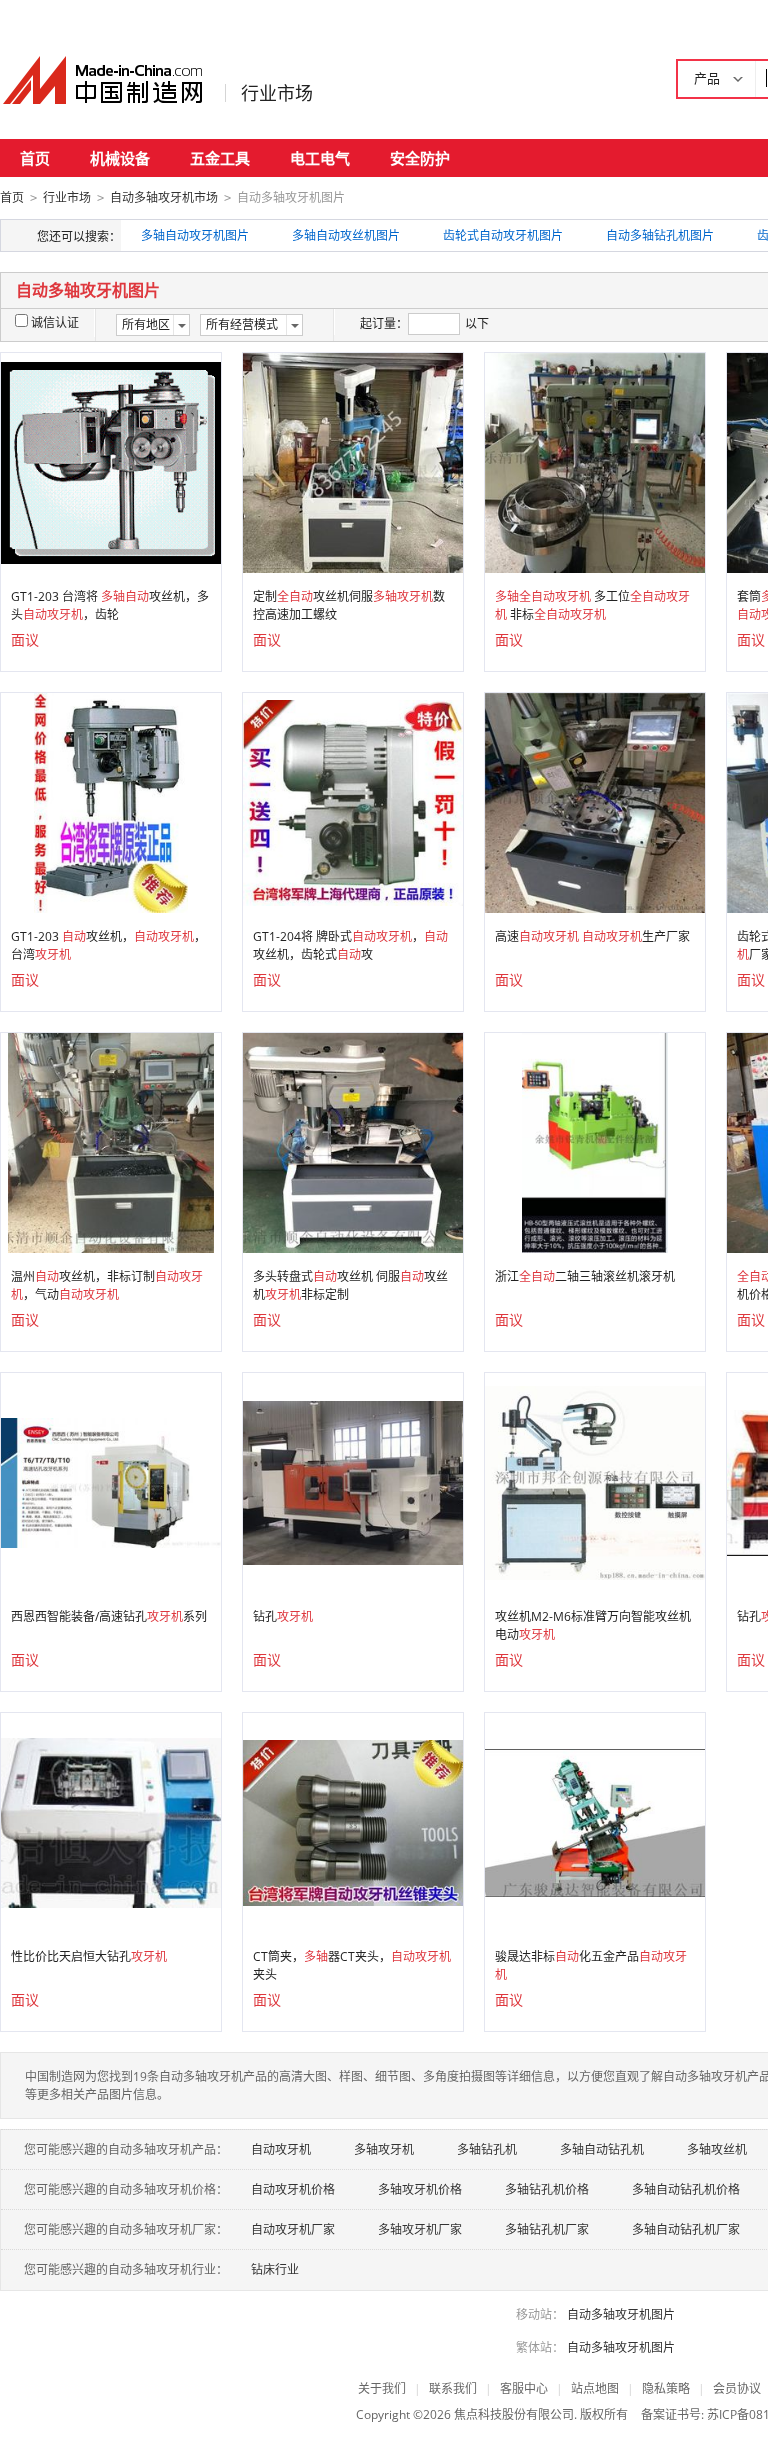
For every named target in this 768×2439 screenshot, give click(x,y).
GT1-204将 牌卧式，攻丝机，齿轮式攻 (350, 945)
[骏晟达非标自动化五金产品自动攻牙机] (595, 1821)
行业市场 (277, 93)
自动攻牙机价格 (293, 2189)
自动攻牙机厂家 (293, 2229)
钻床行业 (275, 2269)
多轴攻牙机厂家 (420, 2229)
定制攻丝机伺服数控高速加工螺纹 (349, 605)
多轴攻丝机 (717, 2149)
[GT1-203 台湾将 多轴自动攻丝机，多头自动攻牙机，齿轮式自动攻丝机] (111, 461)
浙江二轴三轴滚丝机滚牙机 (585, 1276)
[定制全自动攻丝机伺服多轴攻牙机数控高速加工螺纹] (353, 461)
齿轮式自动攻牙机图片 (503, 235)
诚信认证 (55, 322)
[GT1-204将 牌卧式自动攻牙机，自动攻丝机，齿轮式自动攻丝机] (353, 801)
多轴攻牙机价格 (420, 2189)
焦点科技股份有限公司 (514, 2414)
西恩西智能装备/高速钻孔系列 (109, 1616)
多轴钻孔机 (487, 2149)
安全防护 (420, 158)
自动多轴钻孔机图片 (660, 235)
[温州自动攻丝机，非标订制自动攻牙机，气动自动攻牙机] (111, 1141)
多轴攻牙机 (384, 2149)
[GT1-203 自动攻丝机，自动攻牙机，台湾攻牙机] (110, 801)
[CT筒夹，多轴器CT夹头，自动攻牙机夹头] (353, 1821)
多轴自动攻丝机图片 (346, 235)
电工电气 (320, 158)
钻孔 (283, 1616)
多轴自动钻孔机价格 (686, 2189)
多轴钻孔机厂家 (547, 2229)
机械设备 (120, 158)
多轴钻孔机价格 (547, 2189)
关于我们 (382, 2388)
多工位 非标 (592, 605)
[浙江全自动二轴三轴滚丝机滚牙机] (595, 1141)
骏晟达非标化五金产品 (591, 1965)
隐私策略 (666, 2388)
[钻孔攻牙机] (353, 1481)
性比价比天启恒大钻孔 (89, 1956)
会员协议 (737, 2388)
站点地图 (595, 2388)
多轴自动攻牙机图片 (195, 235)
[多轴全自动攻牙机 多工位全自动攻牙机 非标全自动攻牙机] (595, 461)
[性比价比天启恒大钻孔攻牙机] (111, 1821)
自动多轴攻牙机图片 (621, 2314)
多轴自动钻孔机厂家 (686, 2229)
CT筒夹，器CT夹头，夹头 (352, 1965)
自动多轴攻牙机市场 (164, 197)
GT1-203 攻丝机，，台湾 (108, 945)
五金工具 (220, 158)
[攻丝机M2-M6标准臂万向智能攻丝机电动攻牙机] (595, 1481)
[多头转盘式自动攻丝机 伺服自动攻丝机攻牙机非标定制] (353, 1141)
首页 (35, 158)
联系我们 (453, 2388)
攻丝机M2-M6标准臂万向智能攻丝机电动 (593, 1625)
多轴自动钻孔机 (602, 2149)
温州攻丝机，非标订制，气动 (107, 1285)
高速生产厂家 (592, 936)
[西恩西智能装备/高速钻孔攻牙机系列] (111, 1481)
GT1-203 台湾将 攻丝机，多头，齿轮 (110, 605)
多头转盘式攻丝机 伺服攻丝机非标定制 (350, 1285)
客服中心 (524, 2388)
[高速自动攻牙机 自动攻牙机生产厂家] (595, 801)
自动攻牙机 (281, 2149)
